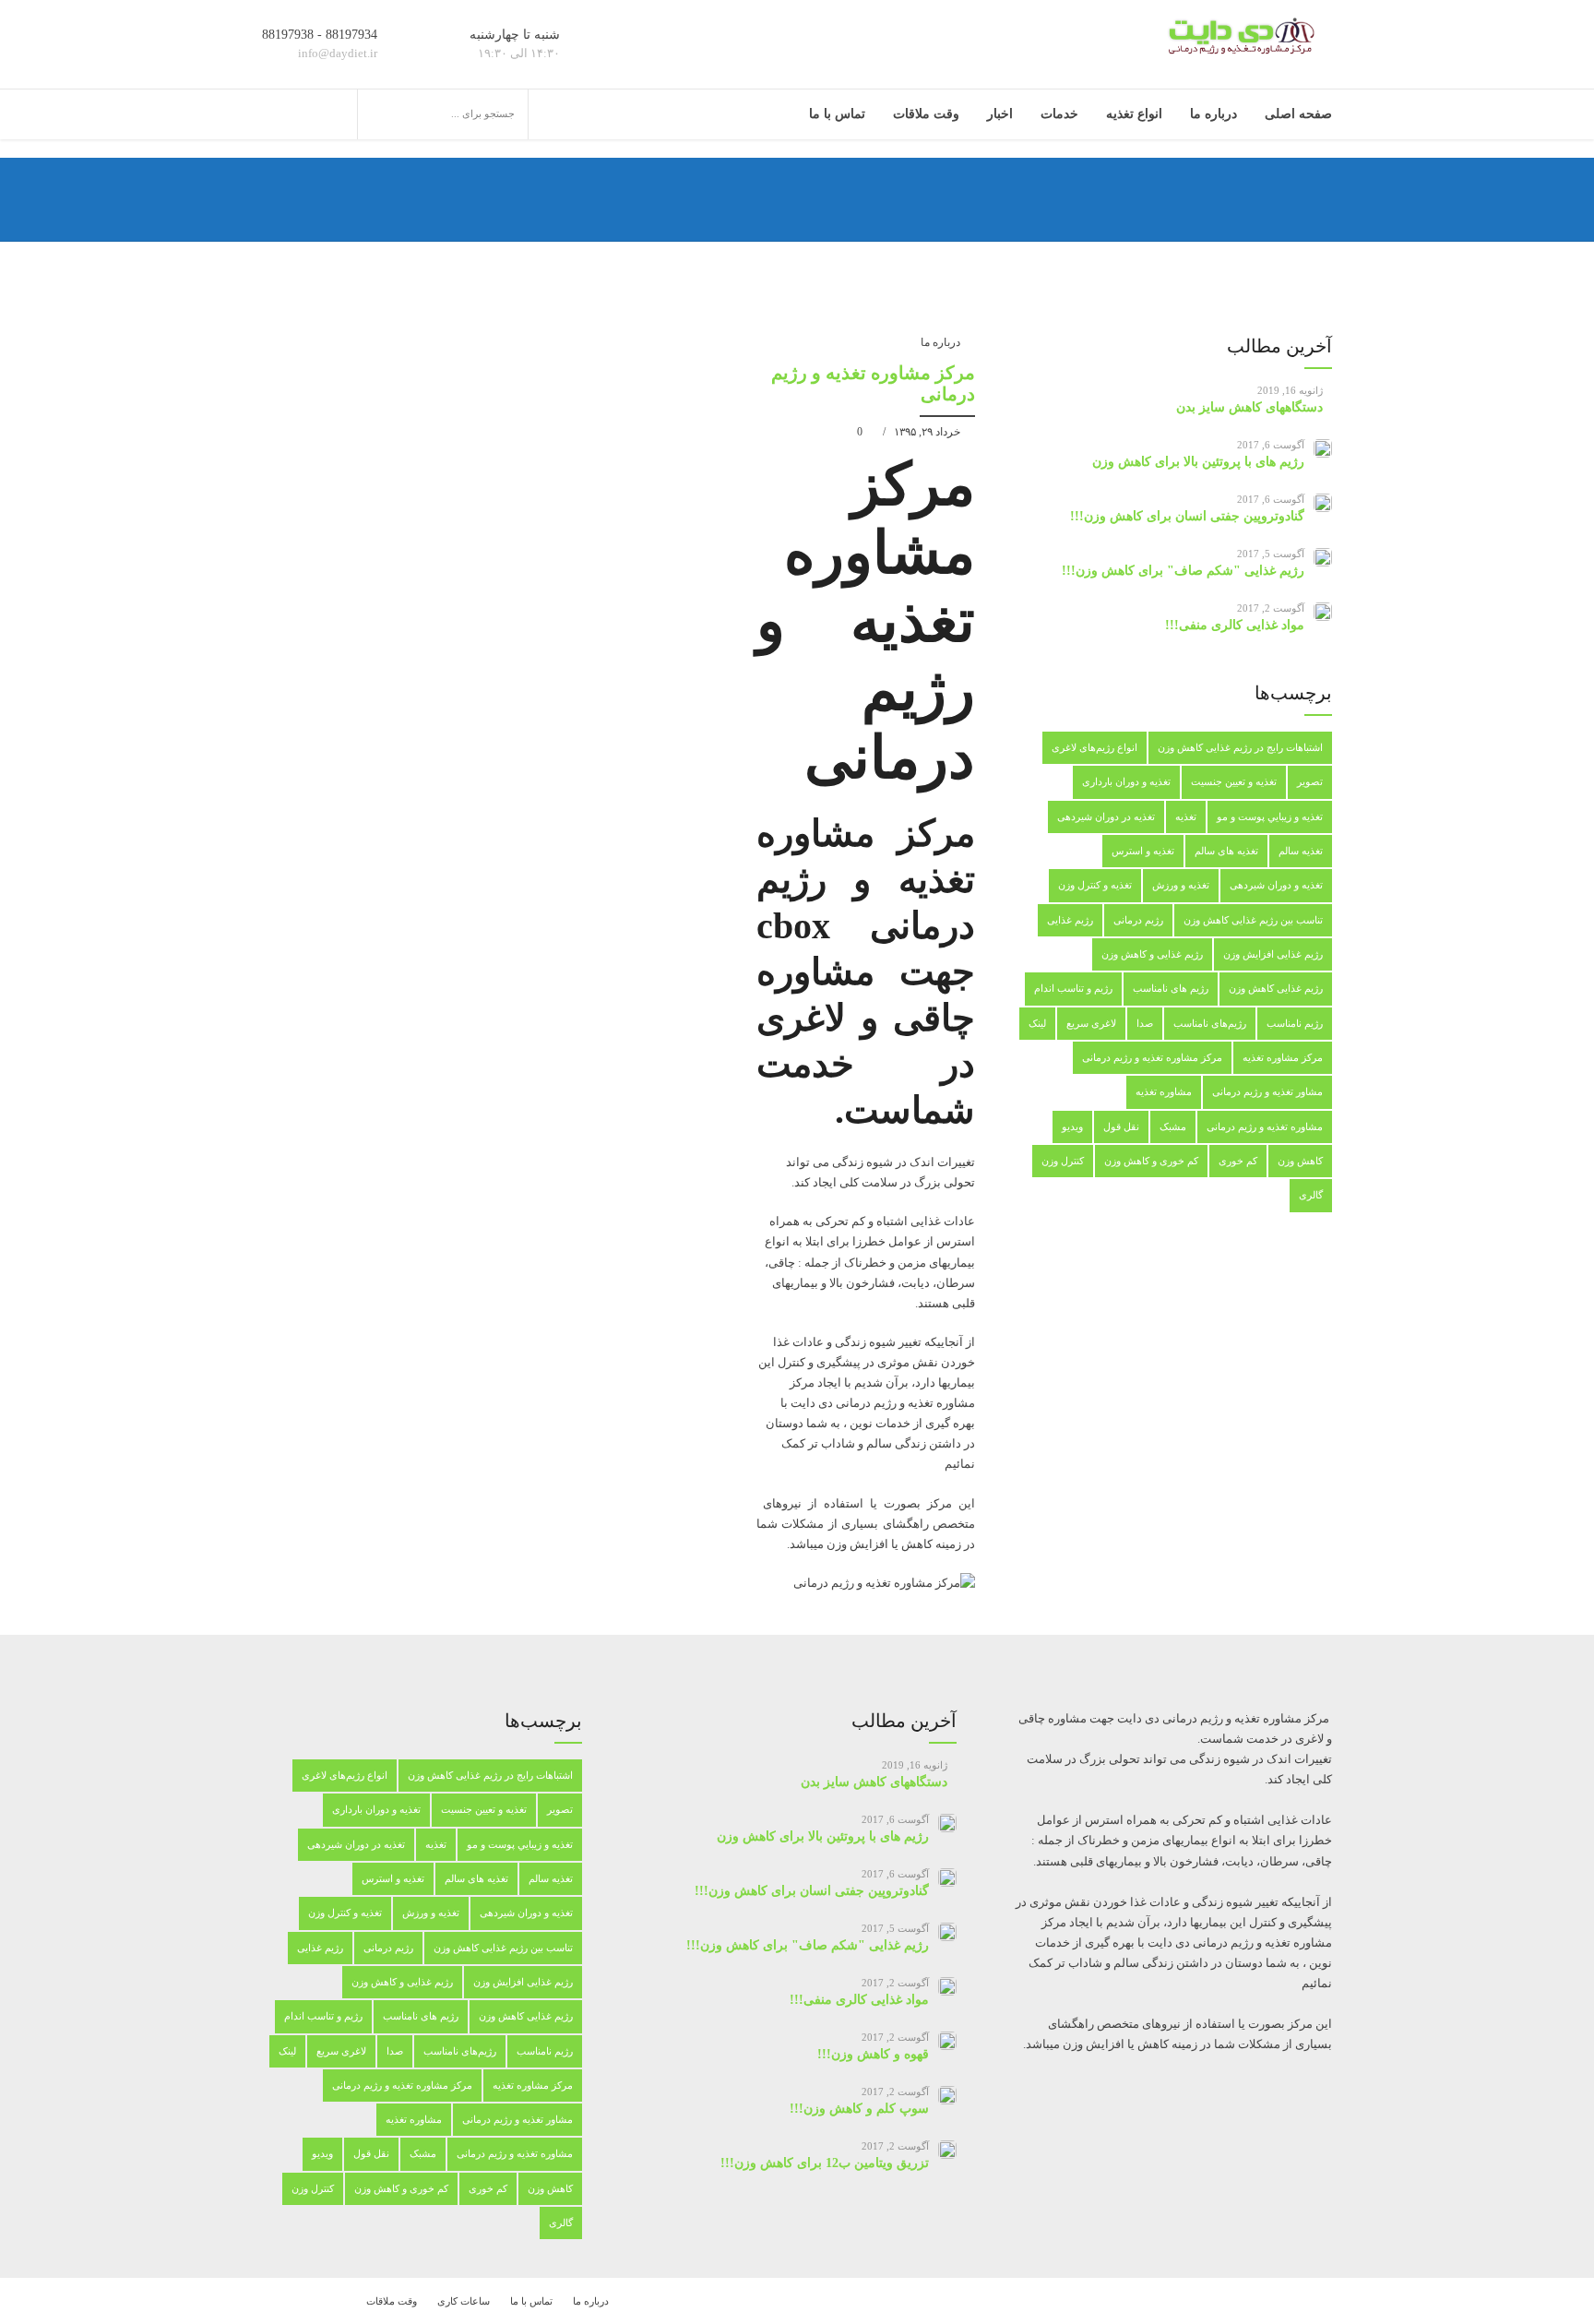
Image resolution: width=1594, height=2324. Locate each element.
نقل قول (1121, 1126)
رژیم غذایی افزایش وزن (1273, 954)
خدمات (1059, 114)
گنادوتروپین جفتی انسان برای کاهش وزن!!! (1187, 516)
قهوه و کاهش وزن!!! (873, 2054)
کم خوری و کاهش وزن (1151, 1161)
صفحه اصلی (1298, 114)
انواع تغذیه (1134, 114)
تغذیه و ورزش (1181, 885)
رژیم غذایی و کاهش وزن (1152, 954)
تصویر (1310, 781)
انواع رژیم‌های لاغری (1094, 747)
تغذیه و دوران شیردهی (1276, 885)
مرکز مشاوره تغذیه (1283, 1057)
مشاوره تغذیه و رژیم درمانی (1265, 1126)
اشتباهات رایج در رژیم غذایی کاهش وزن (1240, 747)
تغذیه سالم (1301, 851)
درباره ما (1213, 114)
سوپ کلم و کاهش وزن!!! (859, 2109)
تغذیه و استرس (1143, 851)
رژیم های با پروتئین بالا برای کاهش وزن (1198, 462)
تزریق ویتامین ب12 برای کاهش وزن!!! (825, 2163)
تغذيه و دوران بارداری (1126, 781)
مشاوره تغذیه (1164, 1091)
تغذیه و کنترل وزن (1095, 885)
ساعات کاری (464, 2301)
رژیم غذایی (1070, 920)
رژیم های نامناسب (1171, 988)
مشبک (1173, 1126)
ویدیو (1072, 1126)
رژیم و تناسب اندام (1073, 988)
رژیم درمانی (1138, 920)
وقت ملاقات (926, 114)
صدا (1145, 1023)
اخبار (1000, 114)
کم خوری (1238, 1161)
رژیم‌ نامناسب (1295, 1023)
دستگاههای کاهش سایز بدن (1249, 407)
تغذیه (1186, 816)
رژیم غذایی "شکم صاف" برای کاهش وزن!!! (1183, 571)
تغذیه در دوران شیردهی (1106, 816)
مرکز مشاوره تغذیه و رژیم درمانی (1152, 1057)
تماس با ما (837, 114)
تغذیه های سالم (1226, 851)
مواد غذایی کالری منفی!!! (1235, 625)
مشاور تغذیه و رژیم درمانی (1267, 1091)
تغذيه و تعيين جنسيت (1234, 781)
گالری (1311, 1195)
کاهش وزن (1300, 1161)
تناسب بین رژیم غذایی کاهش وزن (1253, 920)
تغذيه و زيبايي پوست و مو (1270, 816)
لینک (1037, 1023)
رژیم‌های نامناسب (1210, 1023)
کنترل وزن (1063, 1161)
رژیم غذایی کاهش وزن (1276, 988)
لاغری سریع (1091, 1023)
